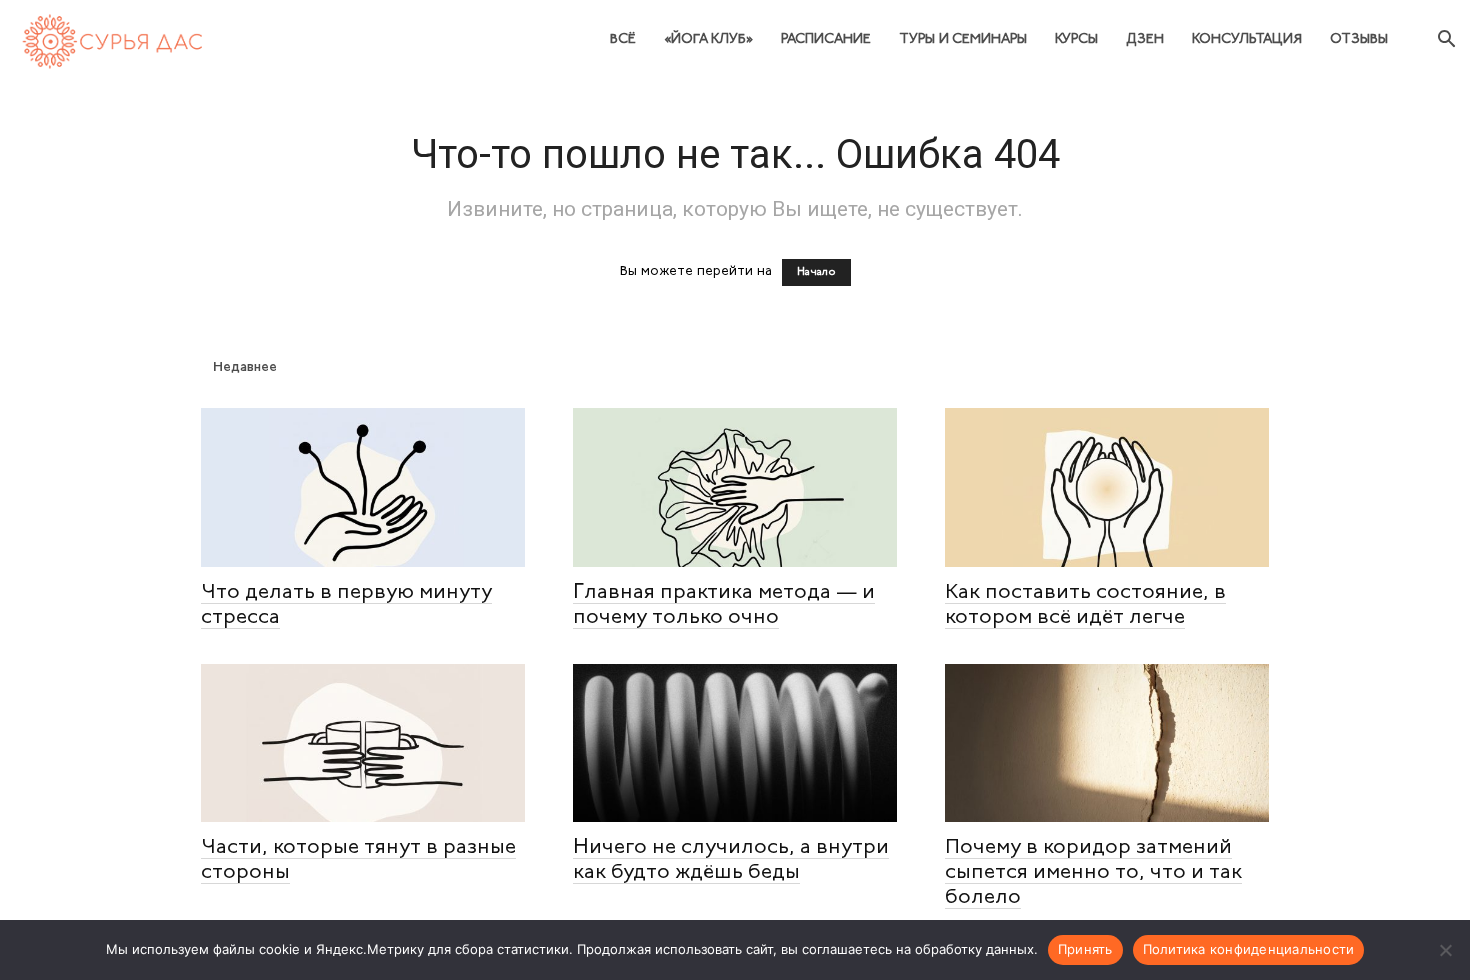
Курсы (1076, 39)
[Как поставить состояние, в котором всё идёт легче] (1107, 487)
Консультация (1247, 39)
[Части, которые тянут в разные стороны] (363, 743)
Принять (1085, 949)
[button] (1446, 41)
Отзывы (1359, 39)
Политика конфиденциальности (1249, 949)
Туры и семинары (963, 39)
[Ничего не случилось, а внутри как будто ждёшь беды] (735, 743)
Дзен (1145, 39)
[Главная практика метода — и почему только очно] (735, 487)
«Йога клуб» (708, 39)
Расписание (826, 39)
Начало (816, 272)
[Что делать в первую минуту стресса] (363, 487)
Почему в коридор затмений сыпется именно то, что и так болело (1093, 872)
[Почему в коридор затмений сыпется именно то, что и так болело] (1107, 743)
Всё (623, 39)
